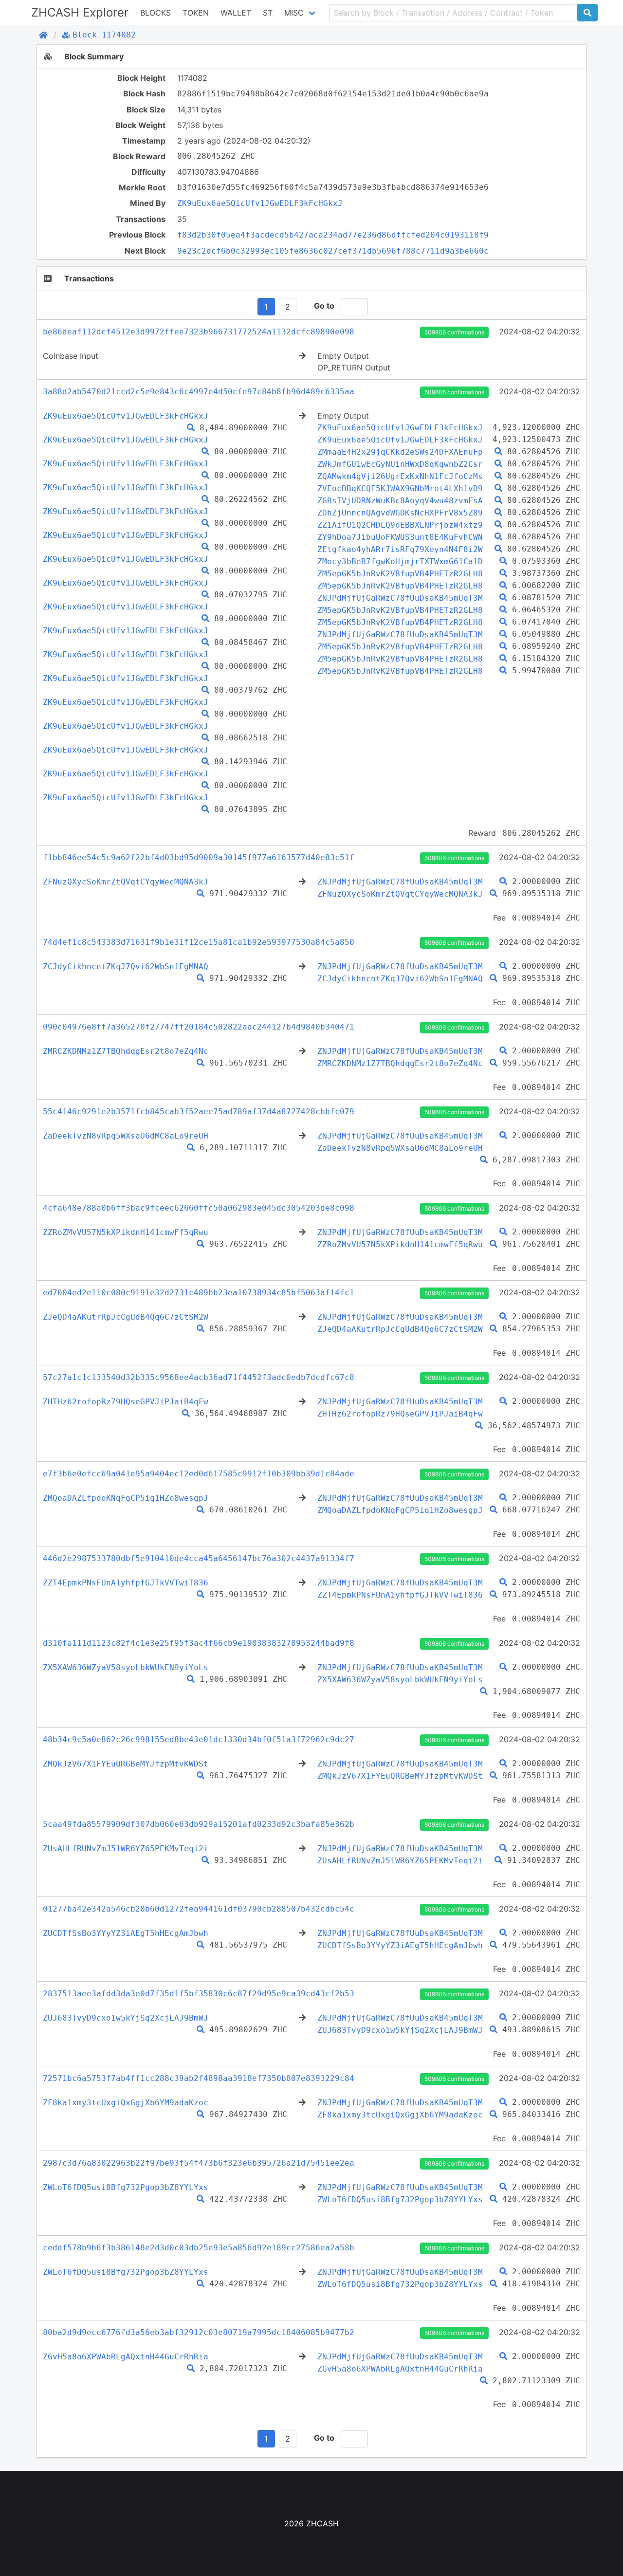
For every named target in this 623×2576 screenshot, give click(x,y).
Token (196, 13)
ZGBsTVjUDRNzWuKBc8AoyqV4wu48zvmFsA (400, 501)
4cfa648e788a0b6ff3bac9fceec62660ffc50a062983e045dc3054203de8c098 (199, 1208)
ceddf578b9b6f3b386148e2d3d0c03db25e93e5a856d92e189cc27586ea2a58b (199, 2248)
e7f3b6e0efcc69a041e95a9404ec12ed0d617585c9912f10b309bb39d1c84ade (199, 1474)
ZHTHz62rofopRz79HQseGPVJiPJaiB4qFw (126, 1402)
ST (268, 13)
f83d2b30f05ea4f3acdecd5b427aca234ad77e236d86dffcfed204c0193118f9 (333, 235)
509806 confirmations (454, 332)
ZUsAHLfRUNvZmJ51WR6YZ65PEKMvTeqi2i (126, 1849)
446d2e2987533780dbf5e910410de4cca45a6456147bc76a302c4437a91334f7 (199, 1558)
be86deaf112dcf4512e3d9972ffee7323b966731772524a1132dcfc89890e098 (199, 332)
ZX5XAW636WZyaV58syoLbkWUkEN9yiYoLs (126, 1667)
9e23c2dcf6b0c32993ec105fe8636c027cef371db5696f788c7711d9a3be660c (333, 251)
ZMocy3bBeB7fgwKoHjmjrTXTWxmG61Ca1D (400, 561)
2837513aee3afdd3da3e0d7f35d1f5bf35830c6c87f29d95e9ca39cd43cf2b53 (199, 1994)
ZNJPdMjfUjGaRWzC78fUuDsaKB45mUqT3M (400, 598)
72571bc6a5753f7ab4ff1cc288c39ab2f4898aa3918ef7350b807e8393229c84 (199, 2078)
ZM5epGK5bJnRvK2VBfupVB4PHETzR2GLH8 (400, 574)
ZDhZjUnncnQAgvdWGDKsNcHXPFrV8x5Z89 (400, 513)
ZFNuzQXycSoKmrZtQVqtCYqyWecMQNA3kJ (126, 882)
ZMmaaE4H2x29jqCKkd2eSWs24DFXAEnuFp (400, 452)
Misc (294, 13)
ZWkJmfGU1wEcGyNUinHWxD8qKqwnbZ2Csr (400, 464)
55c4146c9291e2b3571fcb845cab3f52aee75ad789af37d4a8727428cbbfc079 (199, 1112)
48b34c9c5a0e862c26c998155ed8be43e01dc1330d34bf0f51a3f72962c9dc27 (199, 1739)
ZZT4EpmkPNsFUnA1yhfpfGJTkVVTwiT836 (126, 1583)
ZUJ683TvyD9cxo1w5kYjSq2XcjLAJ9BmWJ (126, 2018)
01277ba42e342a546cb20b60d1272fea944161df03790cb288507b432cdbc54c (199, 1909)
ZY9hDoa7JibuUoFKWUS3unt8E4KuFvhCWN (400, 537)
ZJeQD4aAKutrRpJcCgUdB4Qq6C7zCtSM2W (126, 1317)
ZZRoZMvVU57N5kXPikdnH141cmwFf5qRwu (126, 1232)
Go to (324, 306)
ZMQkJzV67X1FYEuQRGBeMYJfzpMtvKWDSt (126, 1764)
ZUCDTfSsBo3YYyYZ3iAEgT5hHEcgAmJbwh (126, 1933)
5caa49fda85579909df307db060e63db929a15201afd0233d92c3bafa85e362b (199, 1824)
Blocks (156, 13)
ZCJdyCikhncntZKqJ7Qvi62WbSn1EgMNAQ (126, 966)
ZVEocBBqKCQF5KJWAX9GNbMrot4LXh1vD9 (400, 488)
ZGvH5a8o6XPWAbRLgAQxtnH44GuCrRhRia (126, 2357)
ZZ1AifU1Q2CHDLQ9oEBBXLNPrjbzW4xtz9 (400, 525)
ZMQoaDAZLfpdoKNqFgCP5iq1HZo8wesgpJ (126, 1498)
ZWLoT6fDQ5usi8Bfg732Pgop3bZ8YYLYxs (126, 2187)
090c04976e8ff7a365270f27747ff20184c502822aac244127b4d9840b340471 (199, 1027)
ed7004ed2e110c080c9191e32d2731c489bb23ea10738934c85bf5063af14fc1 (199, 1293)
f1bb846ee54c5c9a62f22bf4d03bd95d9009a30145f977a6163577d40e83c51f (199, 857)
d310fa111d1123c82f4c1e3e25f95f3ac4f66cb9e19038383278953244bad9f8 (199, 1643)
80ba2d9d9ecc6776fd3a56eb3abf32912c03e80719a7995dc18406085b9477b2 (199, 2332)
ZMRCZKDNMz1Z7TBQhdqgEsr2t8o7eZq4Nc (126, 1051)
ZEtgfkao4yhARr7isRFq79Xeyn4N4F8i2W (400, 549)
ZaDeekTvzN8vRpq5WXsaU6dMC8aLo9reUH (126, 1136)
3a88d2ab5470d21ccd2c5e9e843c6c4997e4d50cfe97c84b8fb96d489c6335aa (199, 392)
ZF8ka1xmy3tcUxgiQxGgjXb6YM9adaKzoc (126, 2103)
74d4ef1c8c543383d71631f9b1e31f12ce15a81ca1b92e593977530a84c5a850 (199, 942)
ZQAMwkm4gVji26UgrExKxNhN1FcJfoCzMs (400, 476)
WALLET (236, 13)
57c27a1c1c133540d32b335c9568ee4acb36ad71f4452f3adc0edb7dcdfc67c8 (199, 1377)
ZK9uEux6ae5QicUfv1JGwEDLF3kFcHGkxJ (260, 203)
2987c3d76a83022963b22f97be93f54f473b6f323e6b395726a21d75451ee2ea (199, 2163)
